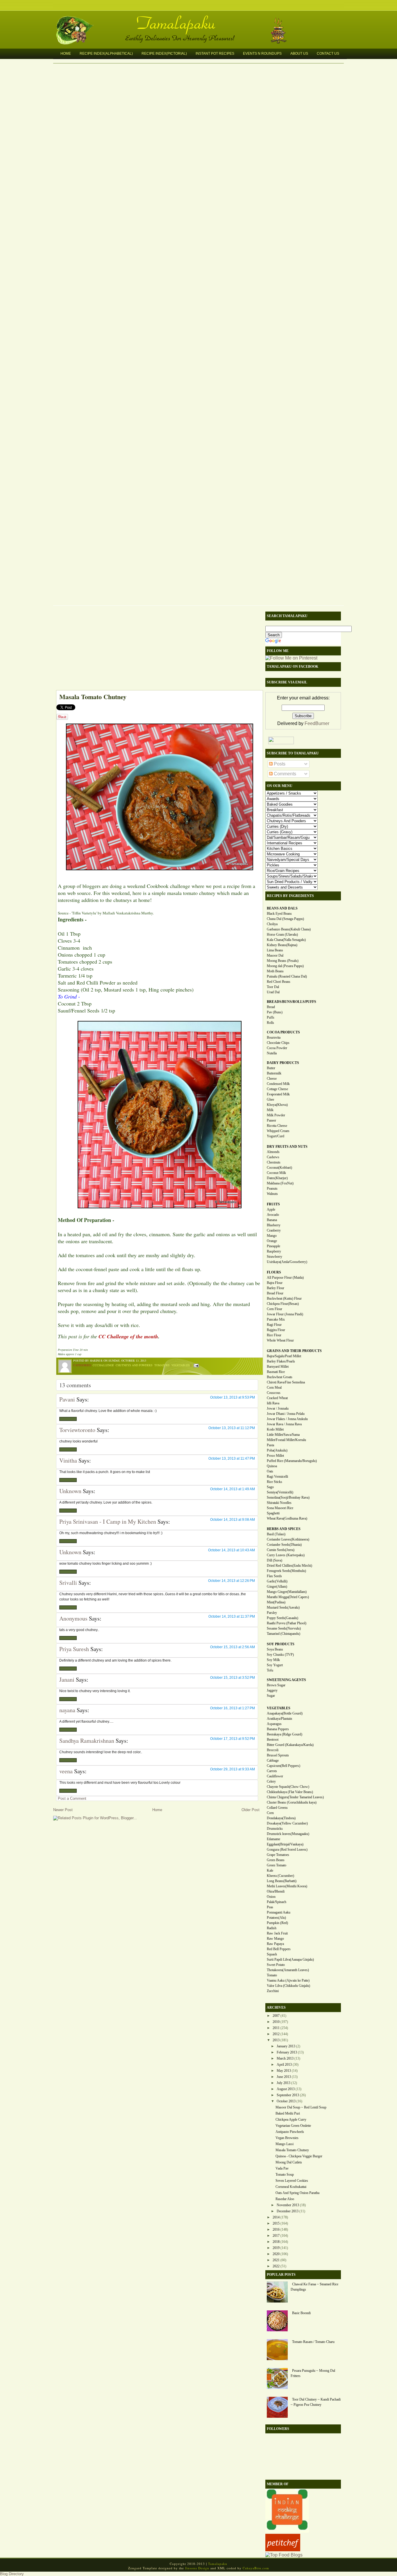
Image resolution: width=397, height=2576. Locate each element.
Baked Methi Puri (288, 2113)
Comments (284, 774)
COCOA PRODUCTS (283, 1032)
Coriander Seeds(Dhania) (284, 1545)
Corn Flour (274, 1309)
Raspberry (274, 1251)
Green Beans (276, 1860)
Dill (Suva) (274, 1560)
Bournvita (274, 1037)
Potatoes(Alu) (276, 1918)
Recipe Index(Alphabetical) (106, 54)
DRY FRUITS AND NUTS (287, 1147)
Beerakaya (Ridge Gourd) (285, 1734)
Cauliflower (275, 1776)
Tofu (270, 1670)
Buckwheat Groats (280, 1377)
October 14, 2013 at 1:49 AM (233, 1489)
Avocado (273, 1215)
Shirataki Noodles (279, 1503)
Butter (271, 1068)
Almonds (273, 1152)
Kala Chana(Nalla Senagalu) (286, 940)
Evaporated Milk (278, 1094)
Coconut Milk (276, 1173)
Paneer (271, 1120)
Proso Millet (275, 1456)
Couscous (274, 1393)
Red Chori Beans (279, 982)
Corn (270, 1813)
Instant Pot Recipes (215, 54)
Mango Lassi (285, 2144)
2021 (276, 2260)
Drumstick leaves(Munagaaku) (288, 1834)
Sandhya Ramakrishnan (87, 1741)
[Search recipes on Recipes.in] (284, 2555)
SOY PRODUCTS (281, 1644)
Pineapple (273, 1246)
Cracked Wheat (277, 1398)
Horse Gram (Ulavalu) (282, 935)
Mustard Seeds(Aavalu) (283, 1607)
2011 (276, 2028)
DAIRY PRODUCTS (283, 1063)
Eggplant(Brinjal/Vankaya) (285, 1844)
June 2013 (284, 2077)
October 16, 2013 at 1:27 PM (233, 1708)
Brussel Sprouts (278, 1755)
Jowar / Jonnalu (278, 1408)
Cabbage (273, 1760)
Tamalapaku (201, 19)
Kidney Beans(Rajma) (282, 945)
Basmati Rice (276, 1372)
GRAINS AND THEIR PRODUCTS (294, 1351)
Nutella (272, 1053)
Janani (67, 1679)
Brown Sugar (276, 1685)
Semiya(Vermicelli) (280, 1492)
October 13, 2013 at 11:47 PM (232, 1458)
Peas (270, 1907)
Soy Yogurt (275, 1665)
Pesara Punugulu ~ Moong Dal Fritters (313, 2373)
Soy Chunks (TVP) (280, 1655)
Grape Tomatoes (278, 1855)
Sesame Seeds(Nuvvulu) (284, 1628)
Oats (270, 1471)
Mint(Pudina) (276, 1602)
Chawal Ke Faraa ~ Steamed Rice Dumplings (314, 2287)
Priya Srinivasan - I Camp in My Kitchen (108, 1521)
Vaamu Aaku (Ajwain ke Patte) (288, 1980)
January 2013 (286, 2046)
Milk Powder (276, 1115)
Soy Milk (273, 1660)
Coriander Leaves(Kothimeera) (288, 1539)
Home (66, 54)
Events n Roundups (262, 54)
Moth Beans (275, 971)
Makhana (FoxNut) (280, 1183)
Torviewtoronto (77, 1430)
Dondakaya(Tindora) (281, 1818)
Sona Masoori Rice (280, 1508)
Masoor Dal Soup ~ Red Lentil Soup (301, 2107)
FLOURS (274, 1272)
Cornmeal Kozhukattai (291, 2187)
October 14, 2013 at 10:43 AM (231, 1550)
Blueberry (274, 1225)
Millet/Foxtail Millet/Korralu (286, 1440)
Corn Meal (274, 1388)
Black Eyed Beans (279, 914)
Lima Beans (275, 950)
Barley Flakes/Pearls (281, 1361)
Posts (279, 764)
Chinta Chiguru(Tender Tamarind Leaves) (295, 1797)
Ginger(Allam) (277, 1587)
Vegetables (181, 1365)
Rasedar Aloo (285, 2199)
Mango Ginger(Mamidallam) (287, 1592)
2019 (276, 2248)
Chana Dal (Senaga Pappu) (285, 919)
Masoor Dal (275, 955)
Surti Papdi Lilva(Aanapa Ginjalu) (290, 1959)
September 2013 (288, 2095)
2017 (276, 2236)
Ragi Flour (274, 1325)
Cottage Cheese (277, 1089)
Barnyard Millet (278, 1367)
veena (66, 1771)
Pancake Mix (276, 1319)
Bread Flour (275, 1293)
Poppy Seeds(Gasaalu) (282, 1618)
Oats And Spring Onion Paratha (297, 2193)
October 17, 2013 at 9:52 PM (233, 1739)
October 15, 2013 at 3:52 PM (233, 1678)
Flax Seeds (274, 1576)
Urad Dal (273, 992)
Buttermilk (274, 1073)
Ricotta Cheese (277, 1126)
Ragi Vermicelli (277, 1477)
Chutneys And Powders (134, 1365)
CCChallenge (103, 1365)
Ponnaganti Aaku (279, 1912)
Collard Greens (277, 1808)
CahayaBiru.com (256, 2568)
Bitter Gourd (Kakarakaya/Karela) (290, 1745)
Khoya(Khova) (277, 1105)
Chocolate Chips (278, 1043)
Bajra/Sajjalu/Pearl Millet (284, 1356)
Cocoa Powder (277, 1048)
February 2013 (287, 2052)
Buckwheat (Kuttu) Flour (284, 1298)
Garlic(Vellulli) (277, 1581)
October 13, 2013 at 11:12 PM (232, 1428)
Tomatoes (162, 1365)
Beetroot (273, 1740)
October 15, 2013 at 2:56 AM (233, 1647)
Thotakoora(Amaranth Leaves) (288, 1970)
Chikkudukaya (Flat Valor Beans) (290, 1792)
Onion (271, 1897)
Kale (270, 1870)
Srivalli (68, 1583)
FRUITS (273, 1204)
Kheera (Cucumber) (280, 1876)
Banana (272, 1220)
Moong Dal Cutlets (289, 2162)
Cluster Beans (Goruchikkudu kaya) (292, 1802)
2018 (276, 2242)
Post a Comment (72, 1798)
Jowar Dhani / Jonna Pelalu (286, 1414)
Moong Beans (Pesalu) (283, 961)
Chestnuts (274, 1162)
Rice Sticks (274, 1482)
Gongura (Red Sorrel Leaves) (287, 1850)
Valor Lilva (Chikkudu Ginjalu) (288, 1986)
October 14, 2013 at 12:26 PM (231, 1581)
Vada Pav (282, 2168)
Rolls (270, 1023)
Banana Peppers (278, 1729)
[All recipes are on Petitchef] (283, 2550)
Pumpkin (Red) (277, 1923)
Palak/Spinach (277, 1902)
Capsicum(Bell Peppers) (284, 1766)
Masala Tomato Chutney (93, 697)
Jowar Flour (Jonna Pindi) (285, 1314)
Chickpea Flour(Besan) (283, 1304)
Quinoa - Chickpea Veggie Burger (299, 2156)
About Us (299, 54)
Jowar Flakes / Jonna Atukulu (287, 1419)
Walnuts (272, 1194)
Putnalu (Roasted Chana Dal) (287, 976)
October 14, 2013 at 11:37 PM (232, 1616)
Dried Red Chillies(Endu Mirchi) (289, 1566)
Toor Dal (273, 987)
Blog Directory (12, 2574)
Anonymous (73, 1618)
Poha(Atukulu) (277, 1450)
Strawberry (274, 1257)
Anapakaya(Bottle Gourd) (285, 1713)
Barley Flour (276, 1288)
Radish (272, 1928)
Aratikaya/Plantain (279, 1719)
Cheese (272, 1079)
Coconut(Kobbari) (279, 1168)
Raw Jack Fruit (277, 1933)
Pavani (67, 1399)
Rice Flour (274, 1335)
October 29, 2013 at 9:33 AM (233, 1769)
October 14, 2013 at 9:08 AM (233, 1520)
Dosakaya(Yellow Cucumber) (287, 1823)
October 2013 (286, 2101)
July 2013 (284, 2083)
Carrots (272, 1771)
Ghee (270, 1099)
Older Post (251, 1810)
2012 (276, 2034)
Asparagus (274, 1724)
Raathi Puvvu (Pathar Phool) (287, 1623)
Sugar (271, 1696)
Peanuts (272, 1188)
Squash (272, 1954)
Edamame (273, 1839)
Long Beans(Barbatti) (282, 1881)
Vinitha (68, 1460)
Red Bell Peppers (279, 1949)
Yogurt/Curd (276, 1136)
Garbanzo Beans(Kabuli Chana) (289, 929)
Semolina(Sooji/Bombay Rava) (288, 1497)
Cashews (273, 1157)
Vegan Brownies (287, 2138)
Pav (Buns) (275, 1012)
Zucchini (273, 1991)
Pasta (270, 1445)
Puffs (271, 1017)
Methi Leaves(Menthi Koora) (287, 1886)
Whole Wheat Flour (280, 1340)
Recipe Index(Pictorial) (164, 54)
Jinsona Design (197, 2568)
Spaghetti (273, 1513)
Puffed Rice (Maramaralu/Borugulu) (292, 1461)
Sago (270, 1487)
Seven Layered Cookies (292, 2181)
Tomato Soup (285, 2175)
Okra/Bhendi (276, 1891)
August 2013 (286, 2089)
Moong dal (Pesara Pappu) (285, 966)
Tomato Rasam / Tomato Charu (313, 2342)
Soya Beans (275, 1649)
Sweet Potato (276, 1965)
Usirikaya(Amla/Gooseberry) (287, 1262)
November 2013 (288, 2205)
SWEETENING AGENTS (286, 1680)
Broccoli (273, 1750)
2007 (276, 2016)
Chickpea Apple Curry (291, 2120)
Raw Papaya (275, 1944)
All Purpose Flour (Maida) (285, 1278)
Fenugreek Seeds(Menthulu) (286, 1571)
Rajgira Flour (276, 1330)
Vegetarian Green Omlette (293, 2126)
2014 (276, 2217)
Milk (270, 1110)
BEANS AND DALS (282, 908)
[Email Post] (195, 1365)
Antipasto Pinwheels (290, 2132)
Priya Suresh (74, 1649)
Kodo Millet (275, 1429)
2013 (276, 2040)
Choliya (272, 924)
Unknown (70, 1491)
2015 (276, 2223)
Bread (271, 1007)
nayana (67, 1710)
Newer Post (63, 1810)
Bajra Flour (275, 1283)
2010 (276, 2022)
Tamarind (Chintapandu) (284, 1634)
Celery (271, 1781)
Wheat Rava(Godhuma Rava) (287, 1518)
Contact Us (328, 54)
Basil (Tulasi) (276, 1534)
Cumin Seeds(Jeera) (281, 1550)
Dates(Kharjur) (277, 1178)
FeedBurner (317, 723)
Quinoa (272, 1466)
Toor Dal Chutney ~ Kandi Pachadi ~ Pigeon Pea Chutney (316, 2402)
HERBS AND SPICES (284, 1529)
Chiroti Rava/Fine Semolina (286, 1382)
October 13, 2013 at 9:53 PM (233, 1397)
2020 (276, 2254)
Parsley (272, 1613)
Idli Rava (273, 1403)
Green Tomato (277, 1865)
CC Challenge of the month (128, 1336)
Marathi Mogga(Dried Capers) (288, 1597)
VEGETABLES (279, 1708)
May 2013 (284, 2071)
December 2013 (288, 2211)
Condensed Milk (278, 1084)
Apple (271, 1209)
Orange (272, 1241)
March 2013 (285, 2058)
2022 (276, 2266)
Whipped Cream (278, 1131)
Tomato (272, 1975)
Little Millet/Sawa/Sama (283, 1435)
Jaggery (272, 1690)
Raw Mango (275, 1939)
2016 (276, 2229)
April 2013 (284, 2065)
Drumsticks (275, 1829)
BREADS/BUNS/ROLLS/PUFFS (292, 1002)
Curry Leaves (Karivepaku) (286, 1555)
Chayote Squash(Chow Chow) (288, 1787)
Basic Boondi (301, 2313)
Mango (272, 1236)
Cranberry (274, 1230)
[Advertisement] (156, 649)
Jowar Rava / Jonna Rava (284, 1424)
